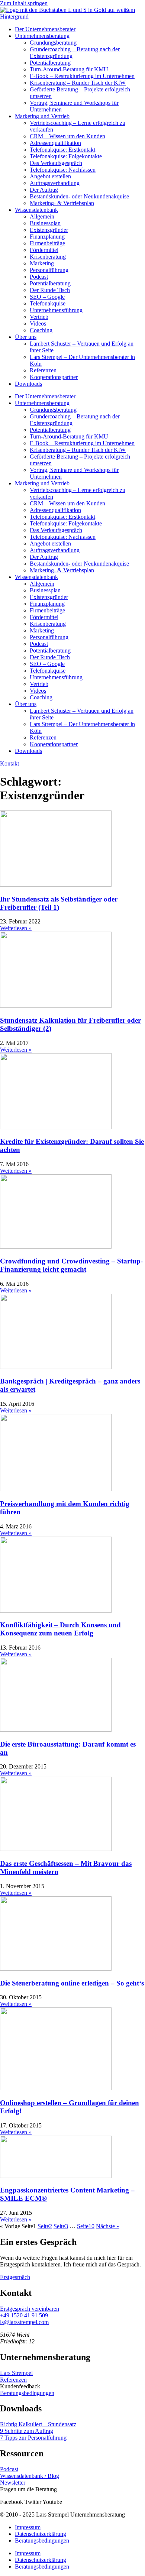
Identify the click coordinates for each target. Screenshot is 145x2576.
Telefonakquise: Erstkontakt (62, 150)
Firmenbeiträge (47, 243)
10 (86, 2226)
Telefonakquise (48, 303)
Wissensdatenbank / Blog (30, 2476)
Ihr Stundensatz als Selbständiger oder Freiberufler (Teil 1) (59, 903)
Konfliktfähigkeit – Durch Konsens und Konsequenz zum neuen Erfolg (60, 1629)
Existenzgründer (49, 230)
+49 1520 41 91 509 (24, 2315)
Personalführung (49, 270)
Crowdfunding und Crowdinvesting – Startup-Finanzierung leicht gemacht (71, 1265)
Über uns (26, 337)
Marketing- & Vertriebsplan (62, 203)
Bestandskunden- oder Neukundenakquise (79, 196)
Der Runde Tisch (50, 290)
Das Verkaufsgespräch (56, 163)
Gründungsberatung (53, 43)
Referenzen (43, 370)
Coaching (41, 330)
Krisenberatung (48, 257)
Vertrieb (39, 317)
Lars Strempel (16, 2373)
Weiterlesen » (16, 928)
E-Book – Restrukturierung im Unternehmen (82, 76)
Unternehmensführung (56, 310)
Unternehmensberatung (42, 36)
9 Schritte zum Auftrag (27, 2431)
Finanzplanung (47, 237)
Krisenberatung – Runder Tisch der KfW (78, 83)
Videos (38, 323)
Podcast (39, 277)
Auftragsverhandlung (55, 183)
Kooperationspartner (54, 377)
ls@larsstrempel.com (24, 2322)
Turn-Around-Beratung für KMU (69, 69)
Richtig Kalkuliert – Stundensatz (38, 2424)
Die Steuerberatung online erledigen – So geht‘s (72, 1983)
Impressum (28, 2527)
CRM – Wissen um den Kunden (67, 136)
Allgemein (42, 216)
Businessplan (45, 223)
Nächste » (108, 2226)
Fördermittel (44, 250)
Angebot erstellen (50, 176)
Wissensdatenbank (36, 210)
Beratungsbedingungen (27, 2393)
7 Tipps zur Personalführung (33, 2438)
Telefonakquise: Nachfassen (63, 170)
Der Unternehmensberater (45, 29)
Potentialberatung (50, 63)
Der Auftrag (44, 190)
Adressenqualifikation (55, 143)
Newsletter (13, 2483)
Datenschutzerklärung (41, 2534)
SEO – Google (47, 297)
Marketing (42, 263)
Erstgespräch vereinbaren (30, 2309)
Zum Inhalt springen (24, 3)
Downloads (28, 384)
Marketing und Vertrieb (42, 116)
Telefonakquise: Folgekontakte (66, 156)
